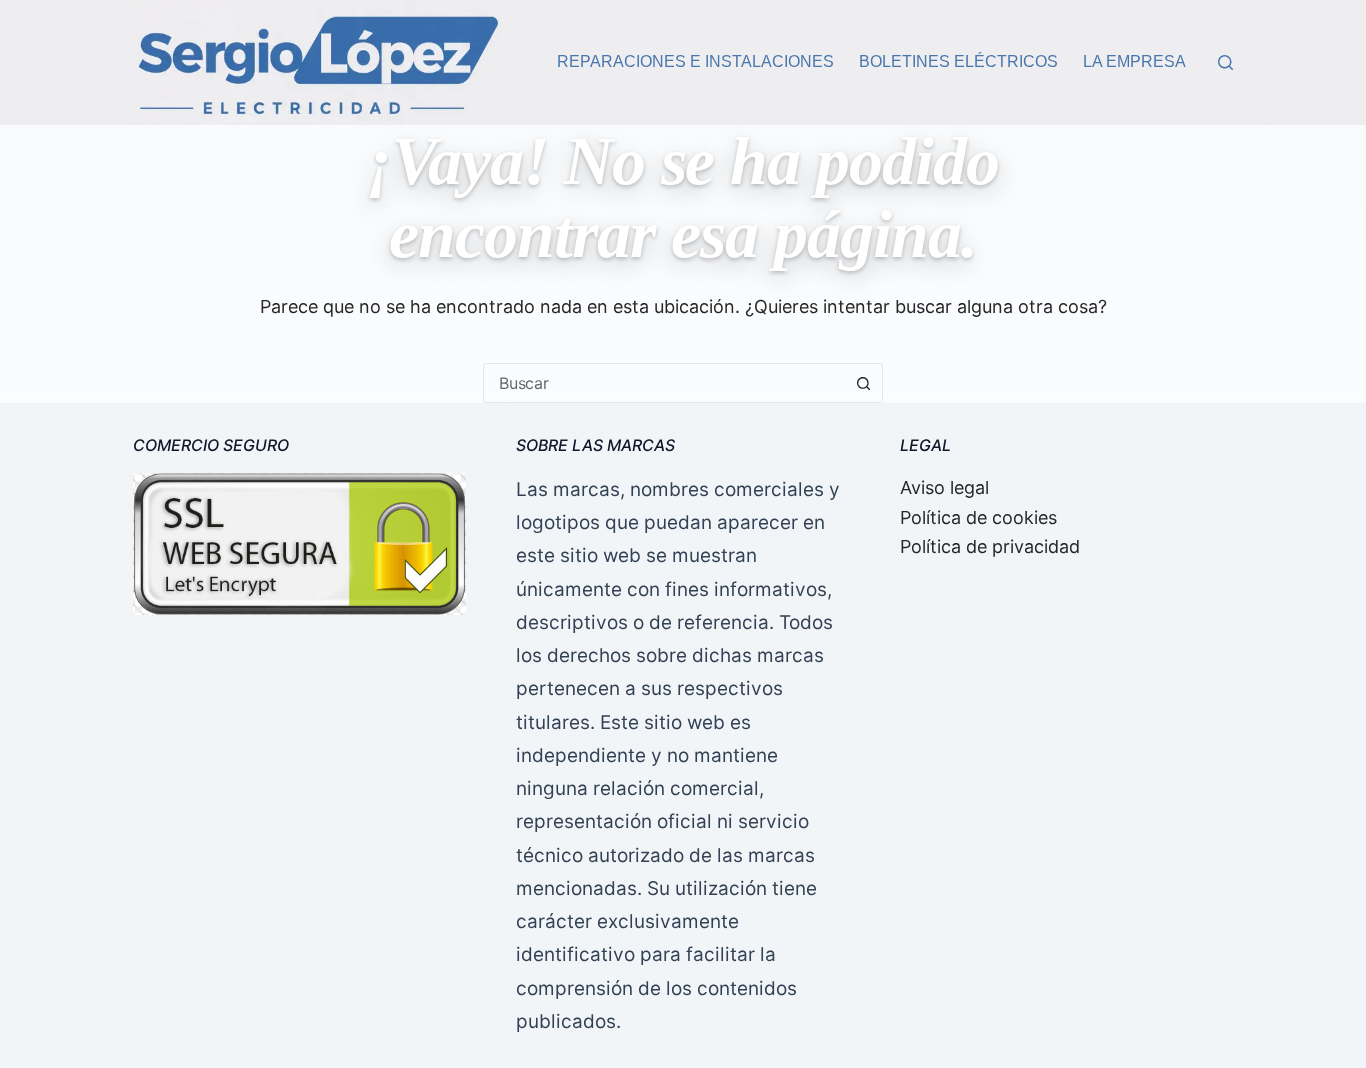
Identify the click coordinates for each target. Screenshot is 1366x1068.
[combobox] (664, 383)
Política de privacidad (990, 546)
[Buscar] (1225, 62)
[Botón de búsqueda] (863, 383)
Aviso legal (944, 487)
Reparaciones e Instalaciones (695, 61)
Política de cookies (978, 517)
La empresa (1134, 61)
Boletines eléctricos (958, 61)
